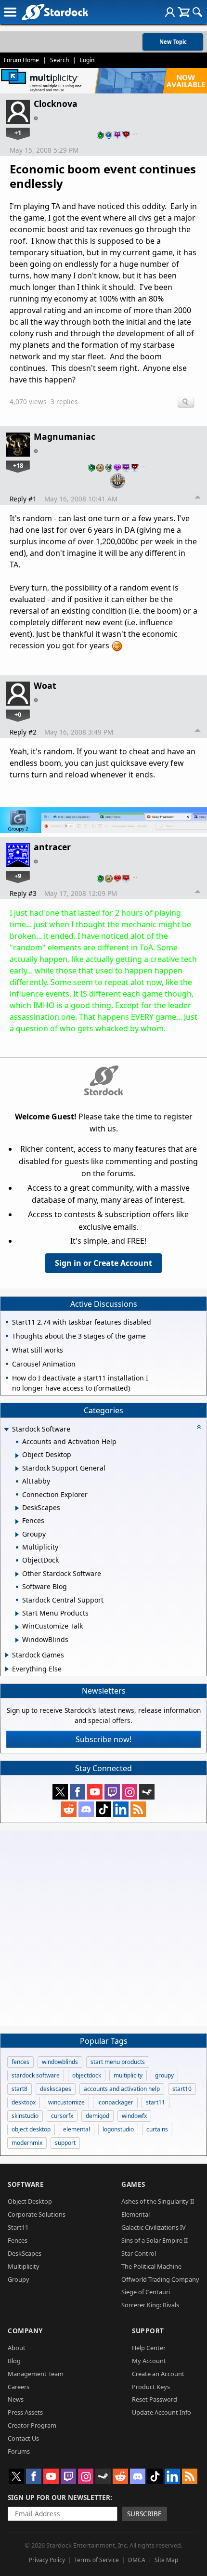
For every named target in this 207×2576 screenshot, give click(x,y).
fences (20, 2062)
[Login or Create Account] (170, 12)
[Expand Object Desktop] (17, 1456)
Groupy (19, 2279)
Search (59, 60)
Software (26, 2184)
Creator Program (32, 2425)
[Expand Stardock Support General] (17, 1469)
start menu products (118, 2062)
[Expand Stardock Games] (7, 1655)
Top (198, 499)
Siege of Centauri (146, 2292)
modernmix (27, 2143)
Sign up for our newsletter (59, 2497)
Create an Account (158, 2374)
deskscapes (56, 2089)
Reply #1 (23, 499)
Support (148, 2331)
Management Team (36, 2374)
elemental (77, 2129)
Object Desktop (30, 2201)
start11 (155, 2102)
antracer (52, 847)
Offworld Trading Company (160, 2279)
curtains (157, 2129)
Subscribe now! (103, 1739)
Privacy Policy (47, 2560)
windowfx (134, 2116)
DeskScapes (25, 2253)
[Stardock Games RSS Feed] (138, 1809)
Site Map (166, 2560)
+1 (18, 132)
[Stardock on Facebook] (78, 1792)
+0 (18, 714)
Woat (45, 685)
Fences (18, 2240)
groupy (164, 2075)
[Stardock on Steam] (147, 1792)
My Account (149, 2361)
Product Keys (151, 2387)
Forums (19, 2451)
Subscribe (144, 2514)
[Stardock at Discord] (86, 1809)
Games (133, 2184)
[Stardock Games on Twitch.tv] (112, 1792)
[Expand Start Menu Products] (17, 1614)
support (65, 2143)
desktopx (24, 2102)
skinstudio (25, 2116)
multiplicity (128, 2075)
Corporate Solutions (37, 2214)
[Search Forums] (197, 12)
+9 (18, 876)
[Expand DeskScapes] (17, 1508)
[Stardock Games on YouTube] (95, 1792)
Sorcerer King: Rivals (150, 2305)
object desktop (31, 2129)
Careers (19, 2387)
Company (25, 2331)
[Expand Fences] (17, 1522)
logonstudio (118, 2129)
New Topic (173, 42)
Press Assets (25, 2412)
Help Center (149, 2348)
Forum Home (21, 60)
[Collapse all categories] (199, 1427)
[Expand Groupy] (17, 1535)
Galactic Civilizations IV (154, 2227)
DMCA (137, 2560)
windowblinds (60, 2062)
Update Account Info (162, 2412)
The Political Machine (151, 2266)
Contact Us (23, 2438)
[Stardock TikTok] (103, 1809)
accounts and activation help (122, 2089)
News (16, 2399)
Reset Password (155, 2399)
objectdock (87, 2075)
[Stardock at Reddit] (69, 1809)
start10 (182, 2089)
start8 (19, 2089)
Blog (14, 2361)
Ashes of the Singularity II (158, 2201)
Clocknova (56, 104)
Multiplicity (24, 2266)
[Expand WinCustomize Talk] (17, 1627)
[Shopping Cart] (184, 12)
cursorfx (62, 2116)
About (17, 2348)
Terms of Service (97, 2560)
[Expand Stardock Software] (6, 1430)
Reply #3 (23, 893)
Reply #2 (23, 732)
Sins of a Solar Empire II (155, 2240)
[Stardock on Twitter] (60, 1792)
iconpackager (115, 2102)
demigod (97, 2116)
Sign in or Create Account (103, 1263)
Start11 (18, 2227)
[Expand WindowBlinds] (17, 1640)
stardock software (36, 2075)
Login (87, 60)
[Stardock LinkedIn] (121, 1809)
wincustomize (66, 2102)
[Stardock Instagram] (129, 1792)
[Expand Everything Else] (7, 1669)
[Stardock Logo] (55, 12)
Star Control (139, 2253)
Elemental (136, 2214)
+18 (18, 465)
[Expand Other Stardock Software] (17, 1574)
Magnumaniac (65, 436)
